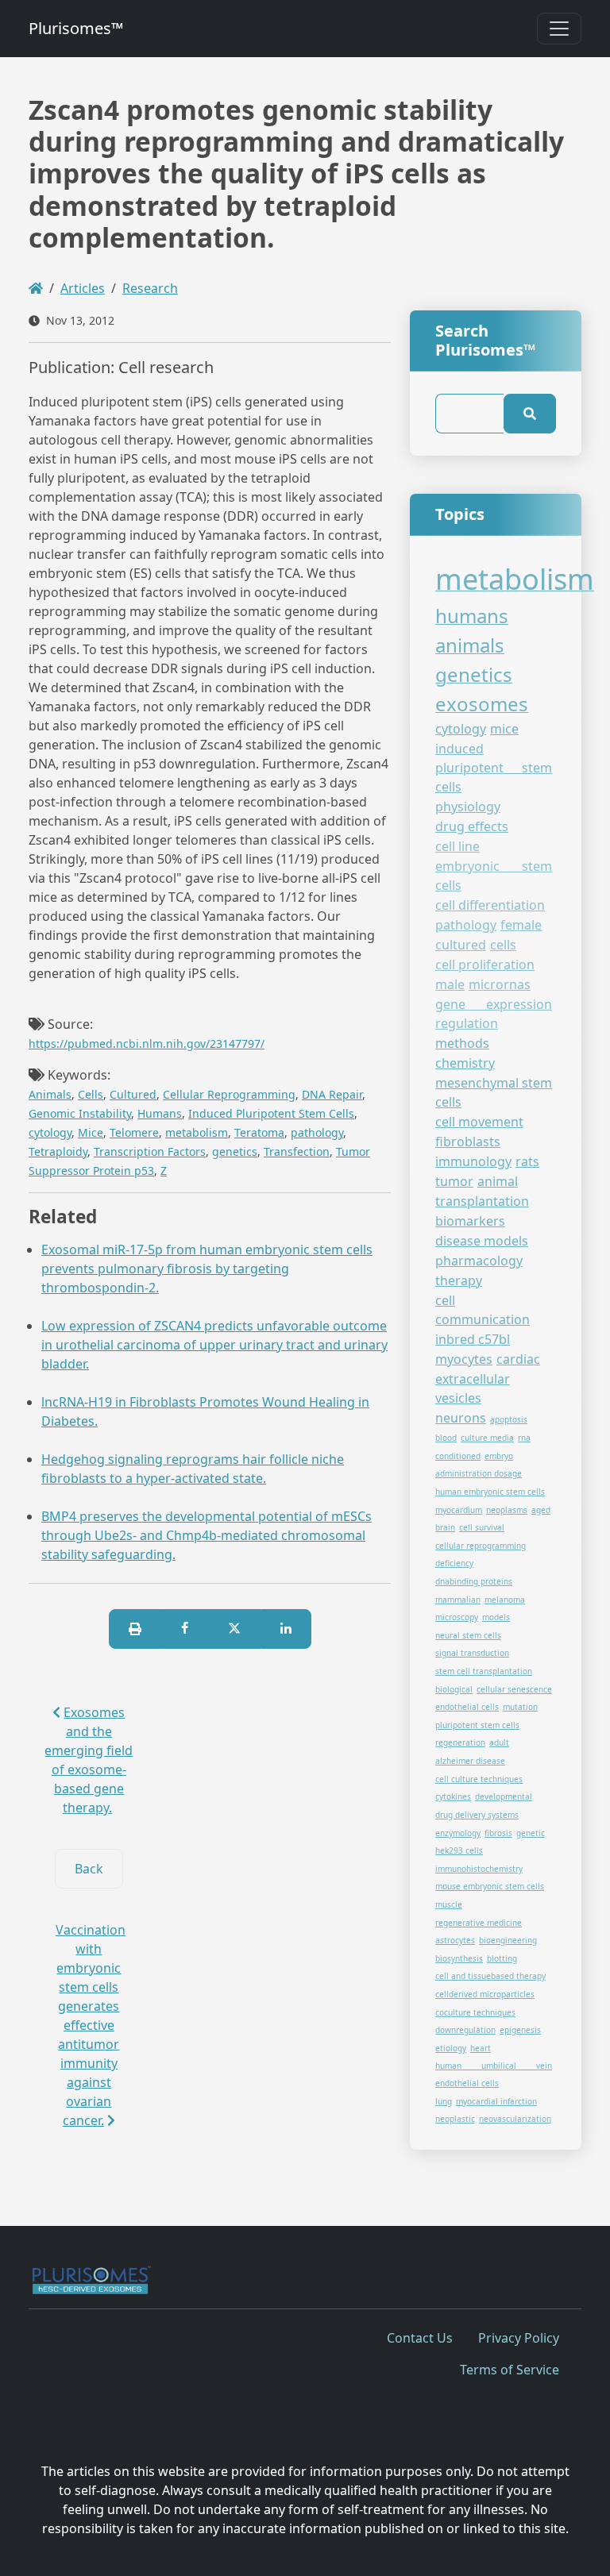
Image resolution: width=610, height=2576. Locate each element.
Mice (91, 1132)
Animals (50, 1094)
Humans (160, 1113)
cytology (50, 1132)
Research (150, 288)
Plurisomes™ (76, 28)
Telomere (134, 1132)
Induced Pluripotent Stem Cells (271, 1113)
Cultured (133, 1094)
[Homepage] (36, 288)
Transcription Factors (150, 1151)
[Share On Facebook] (185, 1629)
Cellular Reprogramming (229, 1094)
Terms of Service (510, 2370)
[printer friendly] (135, 1629)
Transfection (297, 1151)
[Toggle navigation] (559, 29)
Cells (91, 1094)
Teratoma (259, 1132)
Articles (83, 288)
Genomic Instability (80, 1113)
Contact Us (420, 2338)
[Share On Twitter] (234, 1629)
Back (89, 1869)
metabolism (197, 1132)
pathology (317, 1132)
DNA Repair (332, 1094)
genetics (235, 1151)
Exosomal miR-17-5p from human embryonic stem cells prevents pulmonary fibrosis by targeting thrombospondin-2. (207, 1269)
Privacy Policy (519, 2338)
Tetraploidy (58, 1151)
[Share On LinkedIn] (286, 1629)
